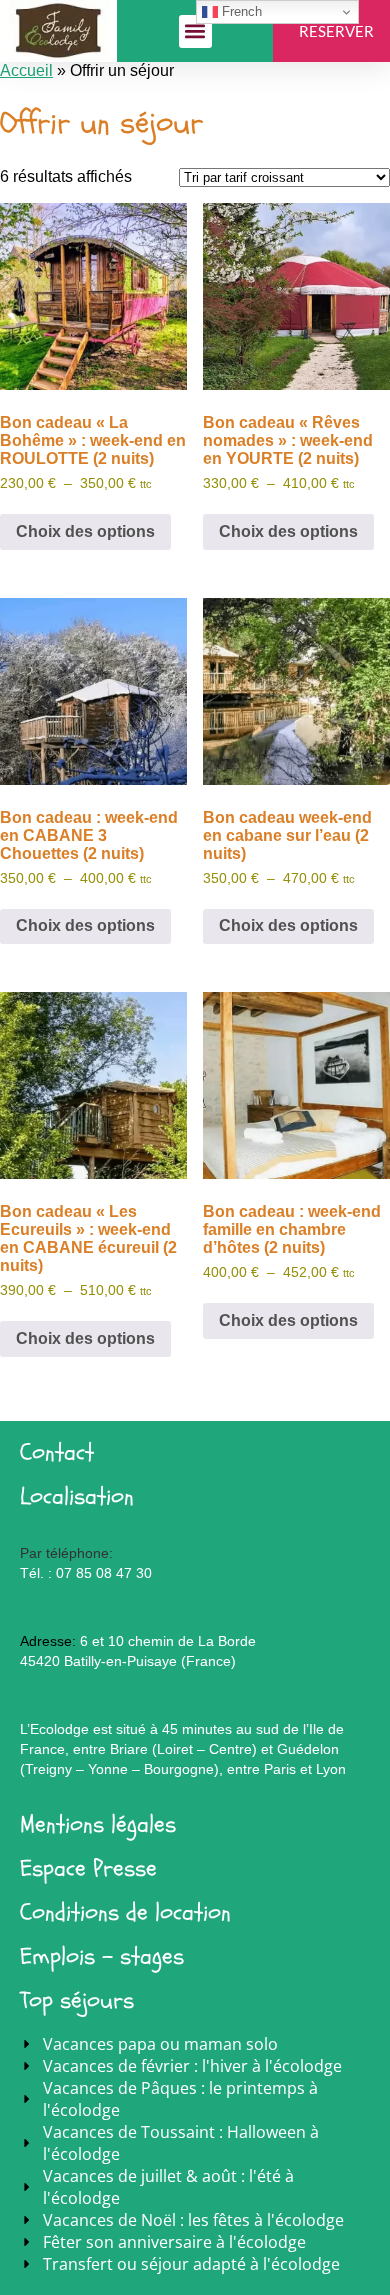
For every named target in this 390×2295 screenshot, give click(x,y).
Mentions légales (98, 1824)
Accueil (26, 70)
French (240, 11)
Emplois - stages (102, 1956)
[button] (195, 31)
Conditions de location (125, 1912)
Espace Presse (88, 1868)
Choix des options (85, 531)
